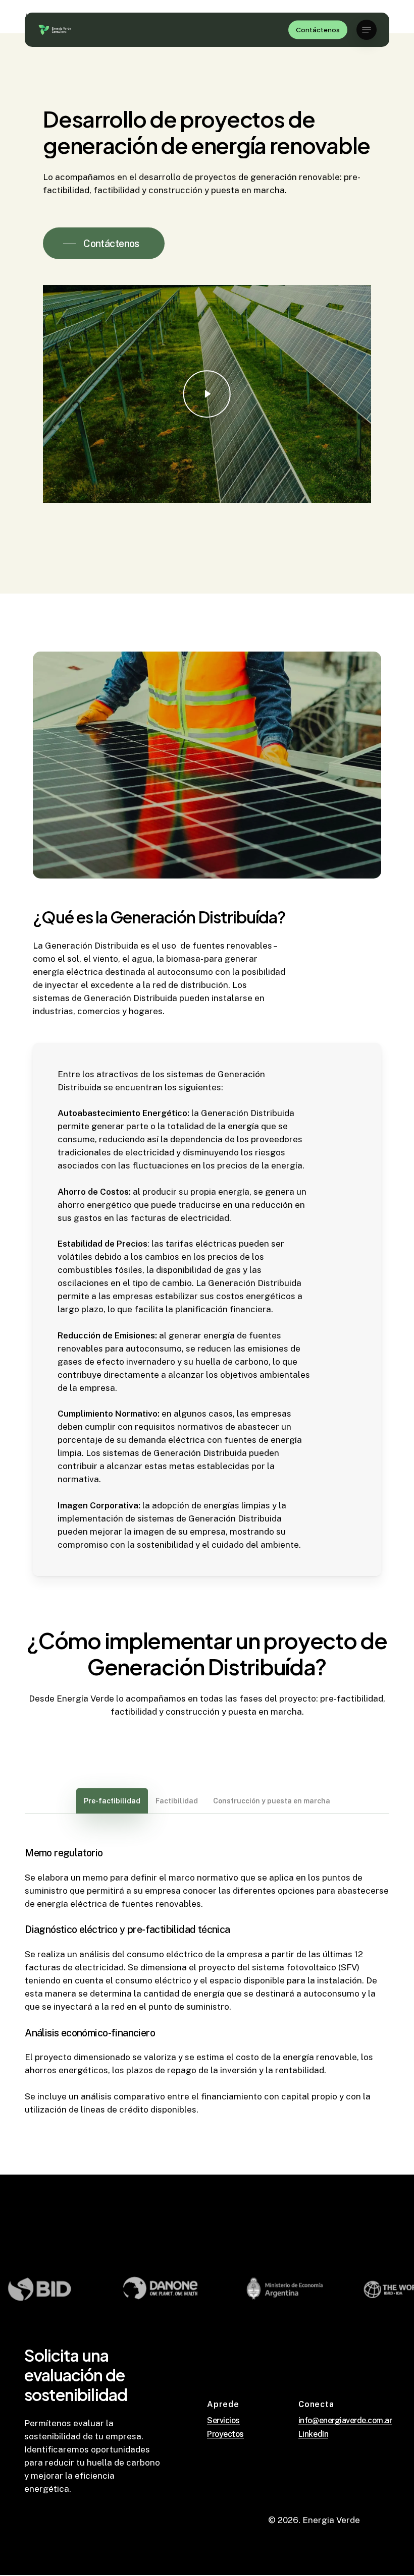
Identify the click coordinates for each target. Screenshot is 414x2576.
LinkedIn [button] (313, 2434)
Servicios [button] (223, 2421)
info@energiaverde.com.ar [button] (345, 2421)
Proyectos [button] (225, 2434)
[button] (367, 30)
